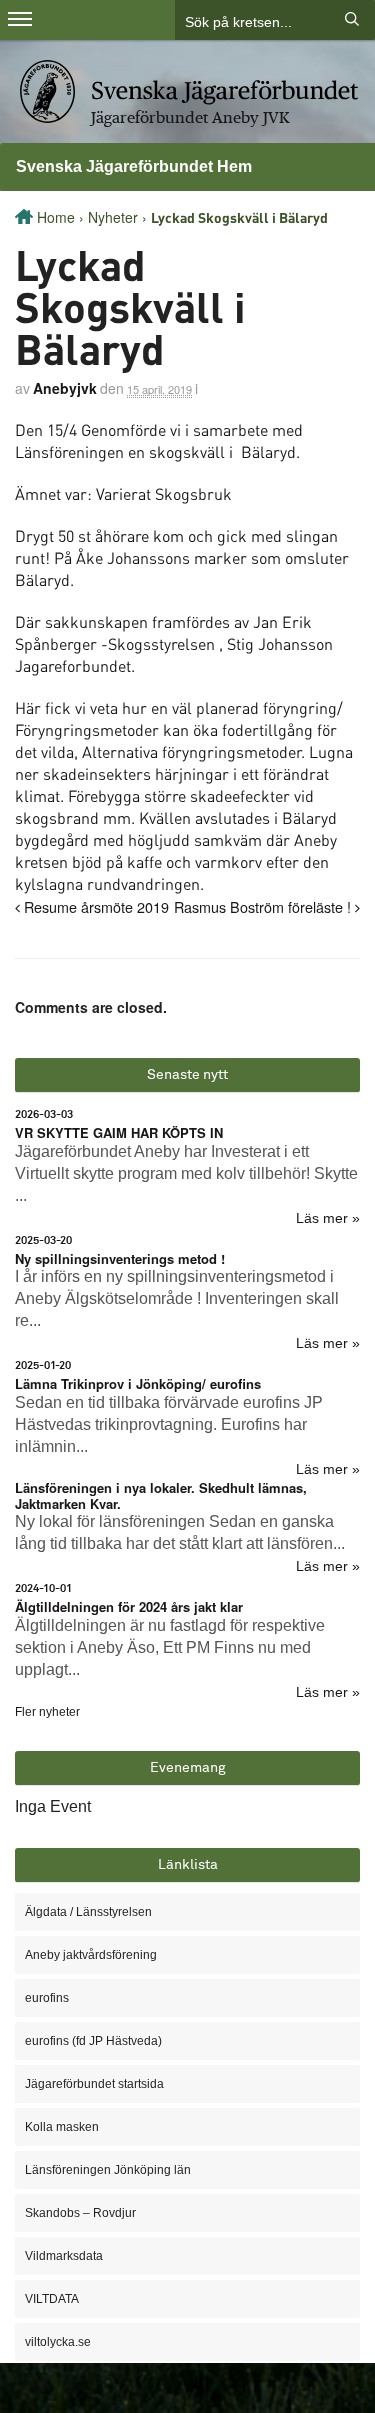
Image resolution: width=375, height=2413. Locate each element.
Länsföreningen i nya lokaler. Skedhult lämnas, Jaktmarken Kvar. (161, 1495)
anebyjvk (65, 388)
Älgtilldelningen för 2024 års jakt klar (129, 1606)
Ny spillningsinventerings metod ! (120, 1258)
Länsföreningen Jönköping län (108, 2170)
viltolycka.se (58, 2342)
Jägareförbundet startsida (94, 2084)
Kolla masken (62, 2127)
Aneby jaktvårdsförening (91, 1955)
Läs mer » (328, 1218)
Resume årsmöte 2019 (94, 906)
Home (56, 217)
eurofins (47, 1998)
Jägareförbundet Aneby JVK (190, 117)
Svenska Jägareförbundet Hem (134, 166)
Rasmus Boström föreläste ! (264, 906)
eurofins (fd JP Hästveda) (93, 2041)
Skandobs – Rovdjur (80, 2213)
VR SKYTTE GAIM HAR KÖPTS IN (119, 1132)
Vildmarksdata (64, 2256)
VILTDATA (52, 2299)
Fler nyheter (47, 1712)
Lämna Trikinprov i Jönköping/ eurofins (138, 1383)
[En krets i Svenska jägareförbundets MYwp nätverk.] (189, 89)
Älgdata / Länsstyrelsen (88, 1912)
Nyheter (113, 217)
